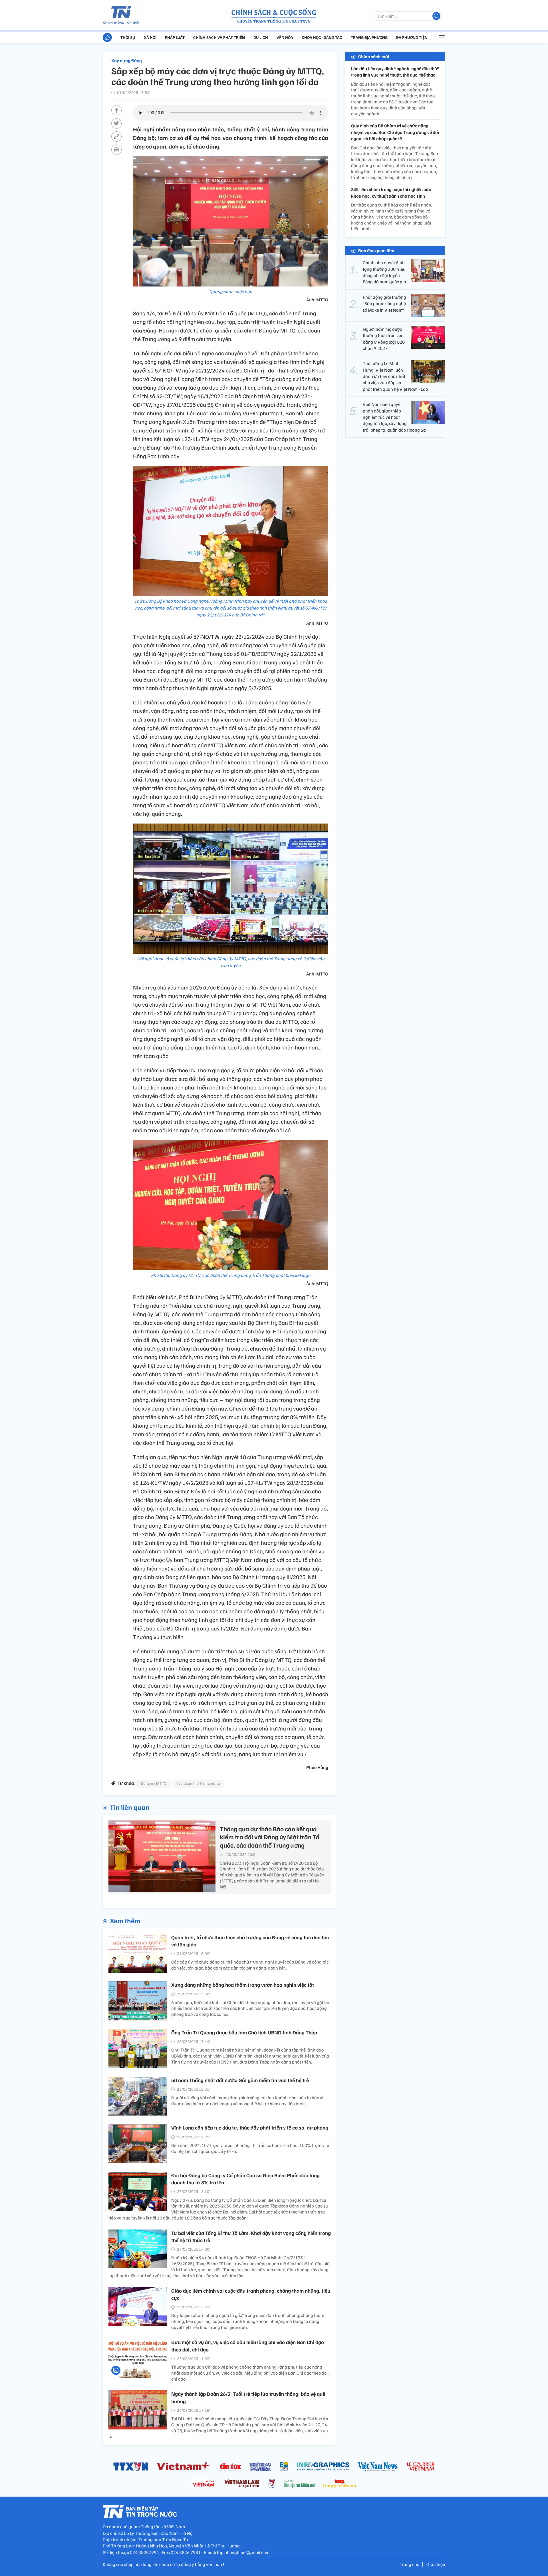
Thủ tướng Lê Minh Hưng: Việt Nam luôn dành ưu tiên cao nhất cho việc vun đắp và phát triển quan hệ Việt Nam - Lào (395, 376)
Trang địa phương (369, 37)
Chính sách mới (374, 57)
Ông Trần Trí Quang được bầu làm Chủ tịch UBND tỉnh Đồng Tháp (244, 2032)
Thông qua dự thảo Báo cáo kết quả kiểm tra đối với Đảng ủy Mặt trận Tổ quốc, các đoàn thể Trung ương (270, 1837)
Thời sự (128, 37)
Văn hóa (285, 37)
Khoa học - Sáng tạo (322, 37)
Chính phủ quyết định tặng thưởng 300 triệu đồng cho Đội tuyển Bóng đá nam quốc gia (384, 272)
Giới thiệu (436, 2564)
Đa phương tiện (412, 37)
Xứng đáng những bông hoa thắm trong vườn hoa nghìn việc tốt (243, 1985)
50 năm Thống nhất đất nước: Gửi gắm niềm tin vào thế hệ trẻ (240, 2080)
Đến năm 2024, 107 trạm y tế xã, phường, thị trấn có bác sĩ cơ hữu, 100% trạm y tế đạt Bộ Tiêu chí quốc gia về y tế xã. (250, 2148)
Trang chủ (410, 2564)
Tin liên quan (130, 1807)
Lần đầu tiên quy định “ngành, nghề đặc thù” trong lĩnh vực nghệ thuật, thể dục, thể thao (395, 72)
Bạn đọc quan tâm (376, 251)
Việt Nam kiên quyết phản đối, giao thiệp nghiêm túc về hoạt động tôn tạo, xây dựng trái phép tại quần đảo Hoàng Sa (394, 417)
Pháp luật (175, 37)
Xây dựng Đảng (127, 61)
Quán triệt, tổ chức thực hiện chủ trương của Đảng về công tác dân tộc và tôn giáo (250, 1941)
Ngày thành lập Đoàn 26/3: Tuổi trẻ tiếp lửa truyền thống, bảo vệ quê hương (248, 2397)
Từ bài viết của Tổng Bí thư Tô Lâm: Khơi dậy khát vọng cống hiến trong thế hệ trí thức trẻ (251, 2237)
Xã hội (150, 37)
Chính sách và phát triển (219, 37)
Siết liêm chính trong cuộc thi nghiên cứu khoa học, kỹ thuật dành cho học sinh (391, 193)
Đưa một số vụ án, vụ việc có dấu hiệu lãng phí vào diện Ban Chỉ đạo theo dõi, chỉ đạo (248, 2346)
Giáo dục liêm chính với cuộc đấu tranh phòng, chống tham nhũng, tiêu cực (251, 2294)
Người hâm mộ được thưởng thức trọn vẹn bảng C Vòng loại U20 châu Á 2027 (384, 339)
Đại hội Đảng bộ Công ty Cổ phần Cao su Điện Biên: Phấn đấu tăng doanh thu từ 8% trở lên (245, 2179)
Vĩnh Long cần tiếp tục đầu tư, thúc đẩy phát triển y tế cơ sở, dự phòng (250, 2128)
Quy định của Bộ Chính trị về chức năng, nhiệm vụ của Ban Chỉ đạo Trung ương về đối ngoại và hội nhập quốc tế (395, 132)
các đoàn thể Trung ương (198, 1783)
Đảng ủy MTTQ (154, 1783)
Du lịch (261, 37)
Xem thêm (125, 1920)
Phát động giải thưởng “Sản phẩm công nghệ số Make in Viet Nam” (384, 304)
